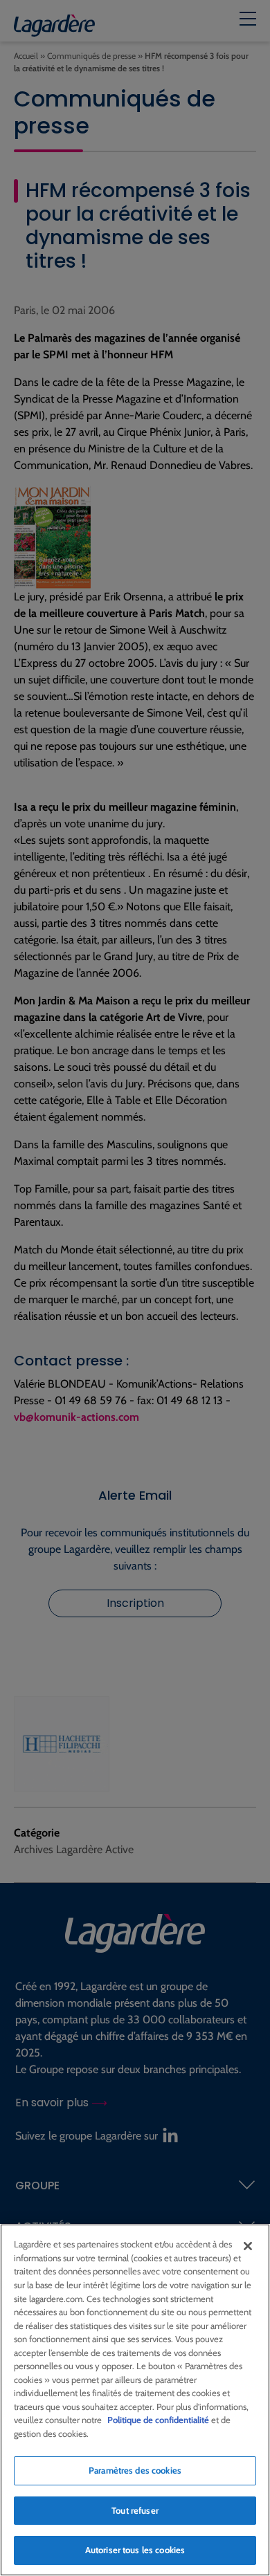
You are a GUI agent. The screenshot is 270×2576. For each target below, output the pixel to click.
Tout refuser (135, 2510)
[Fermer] (248, 2246)
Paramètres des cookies (135, 2470)
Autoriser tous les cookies (135, 2550)
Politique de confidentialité (158, 2420)
